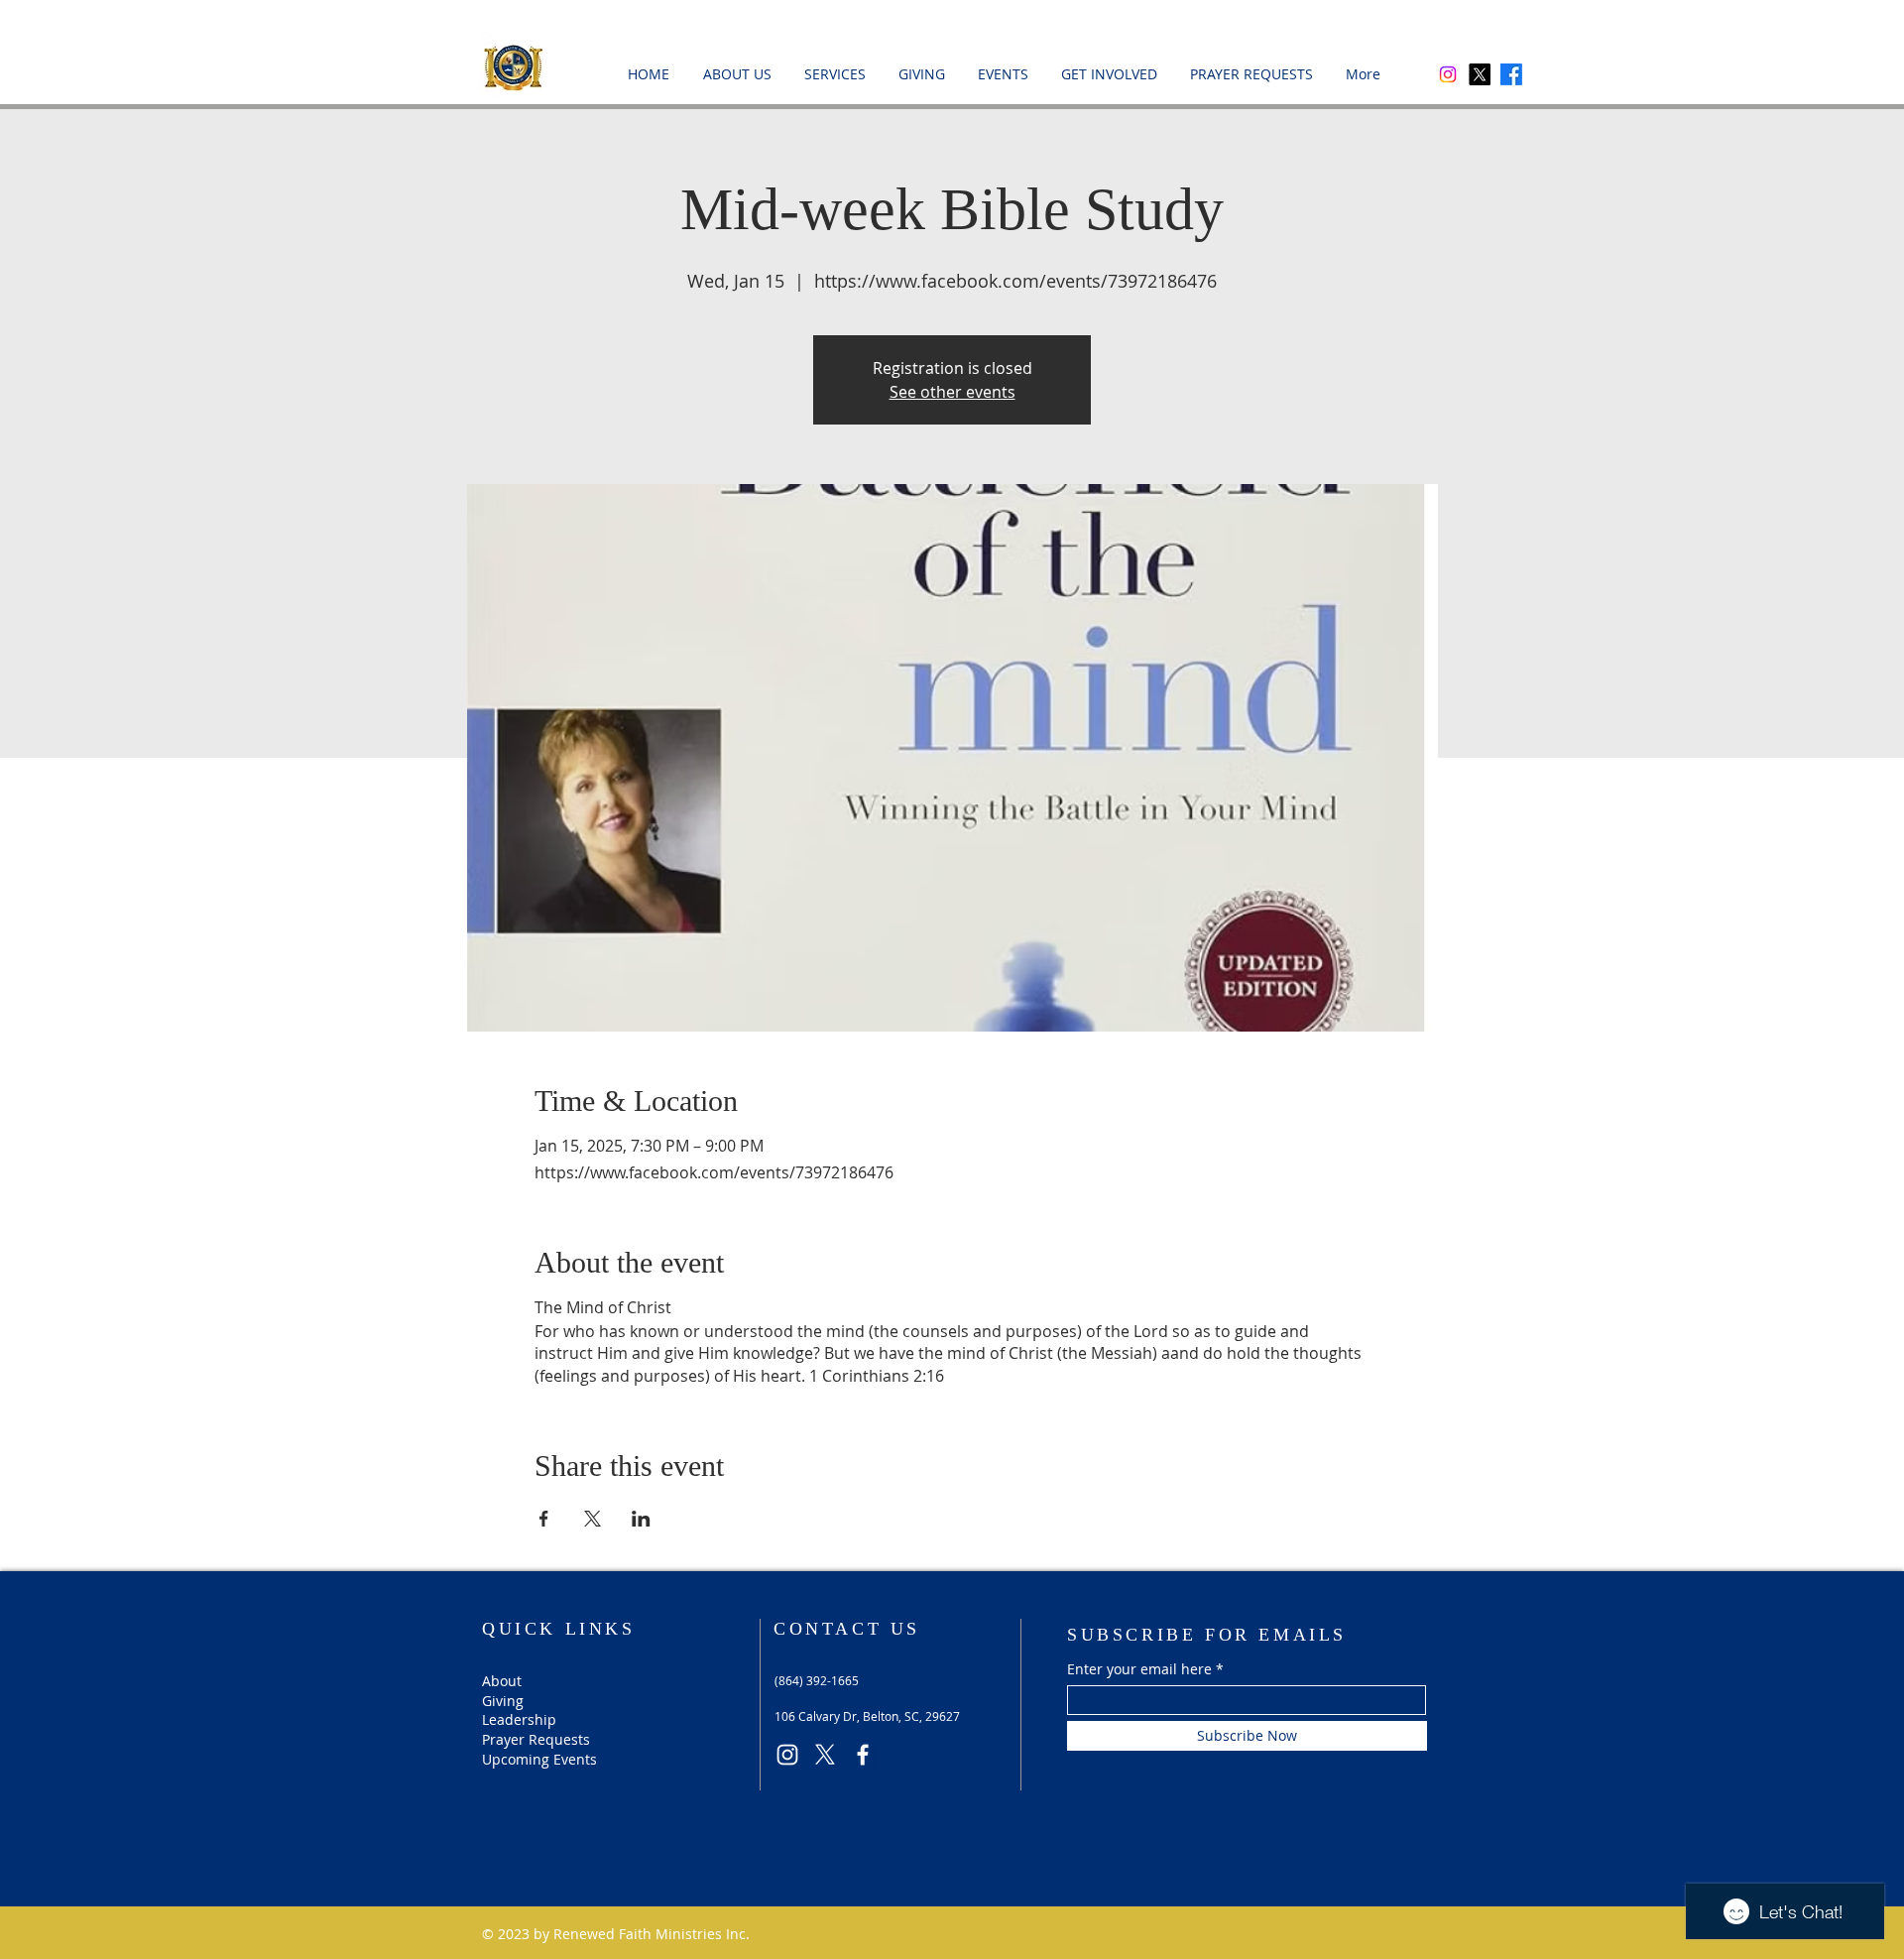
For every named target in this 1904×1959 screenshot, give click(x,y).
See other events (952, 392)
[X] (1480, 74)
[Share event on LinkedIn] (641, 1519)
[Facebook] (1511, 74)
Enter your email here (1139, 1669)
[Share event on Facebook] (544, 1519)
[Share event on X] (593, 1519)
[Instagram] (1448, 74)
